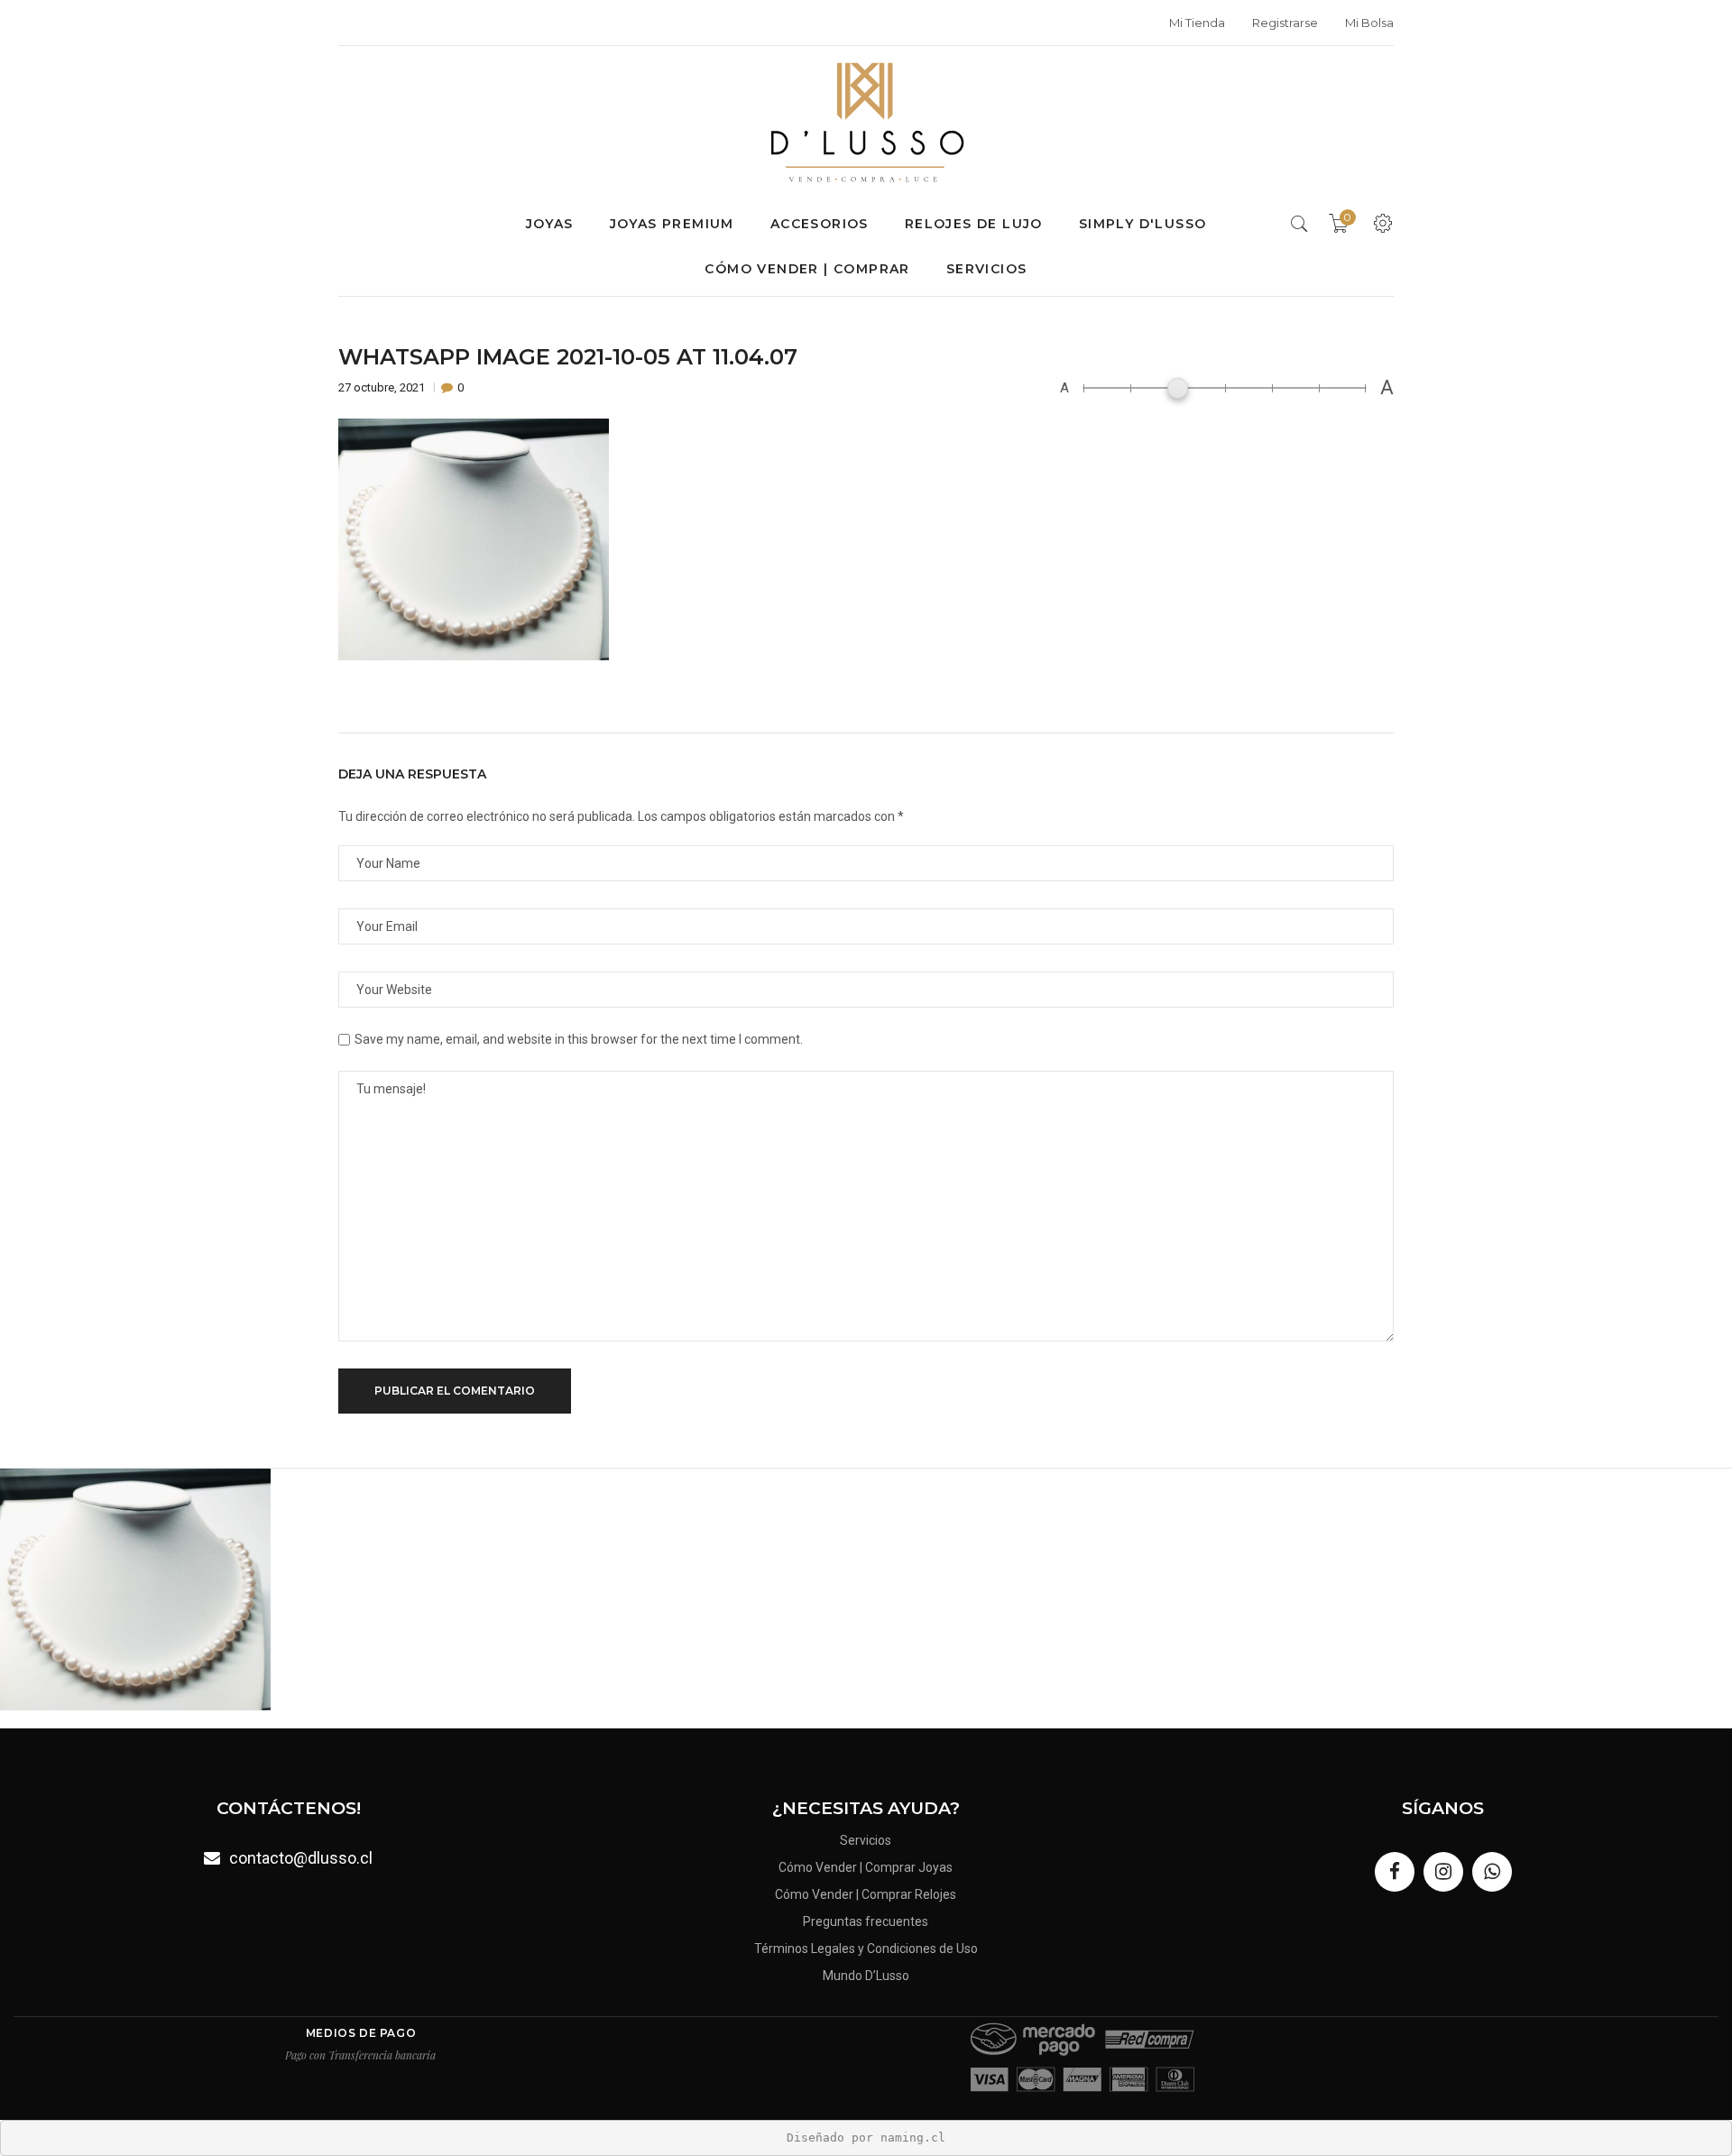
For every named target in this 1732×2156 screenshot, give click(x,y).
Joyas (550, 224)
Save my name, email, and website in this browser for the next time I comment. (579, 1039)
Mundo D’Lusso (866, 1976)
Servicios (987, 269)
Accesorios (820, 224)
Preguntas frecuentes (866, 1921)
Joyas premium (672, 224)
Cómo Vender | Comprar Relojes (866, 1894)
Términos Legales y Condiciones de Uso (866, 1949)
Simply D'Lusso (1143, 224)
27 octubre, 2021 (383, 387)
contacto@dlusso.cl (301, 1858)
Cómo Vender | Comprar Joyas (866, 1867)
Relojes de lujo (974, 224)
